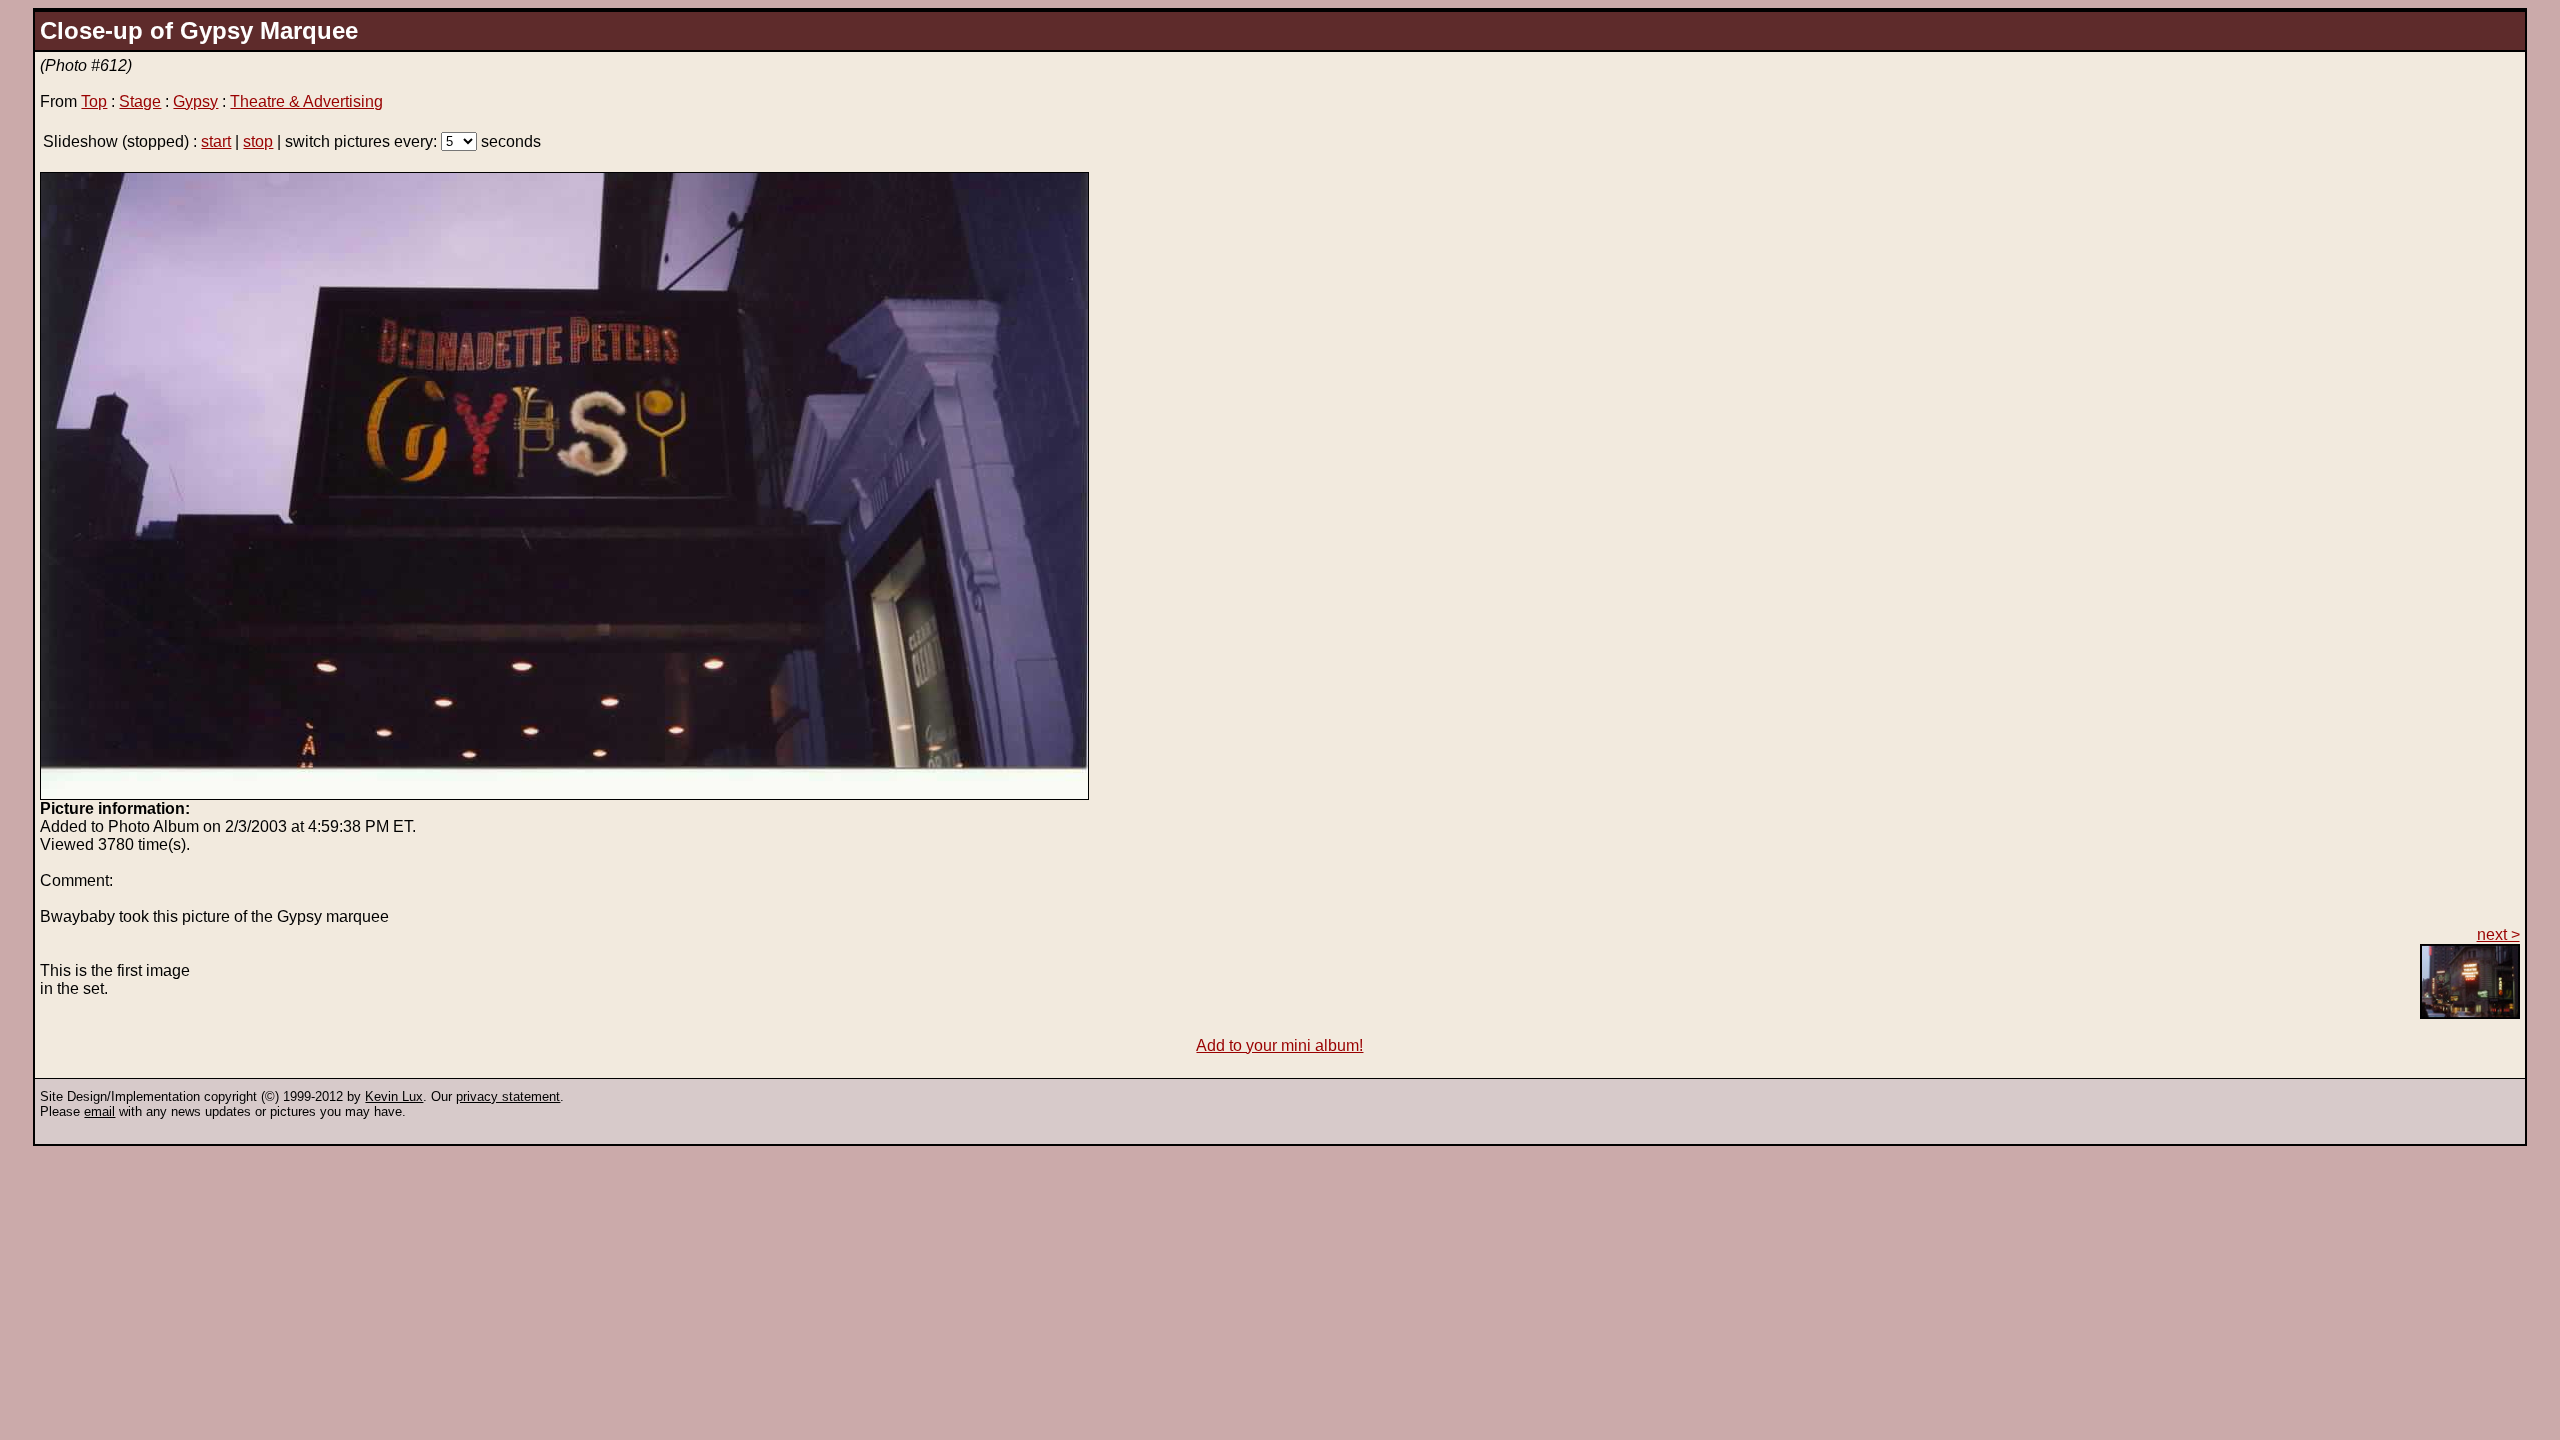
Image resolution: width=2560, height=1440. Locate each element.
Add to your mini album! (1279, 1045)
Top (94, 101)
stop (258, 141)
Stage (140, 101)
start (216, 141)
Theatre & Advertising (306, 101)
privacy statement (508, 1096)
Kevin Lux (394, 1096)
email (99, 1111)
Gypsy (195, 101)
